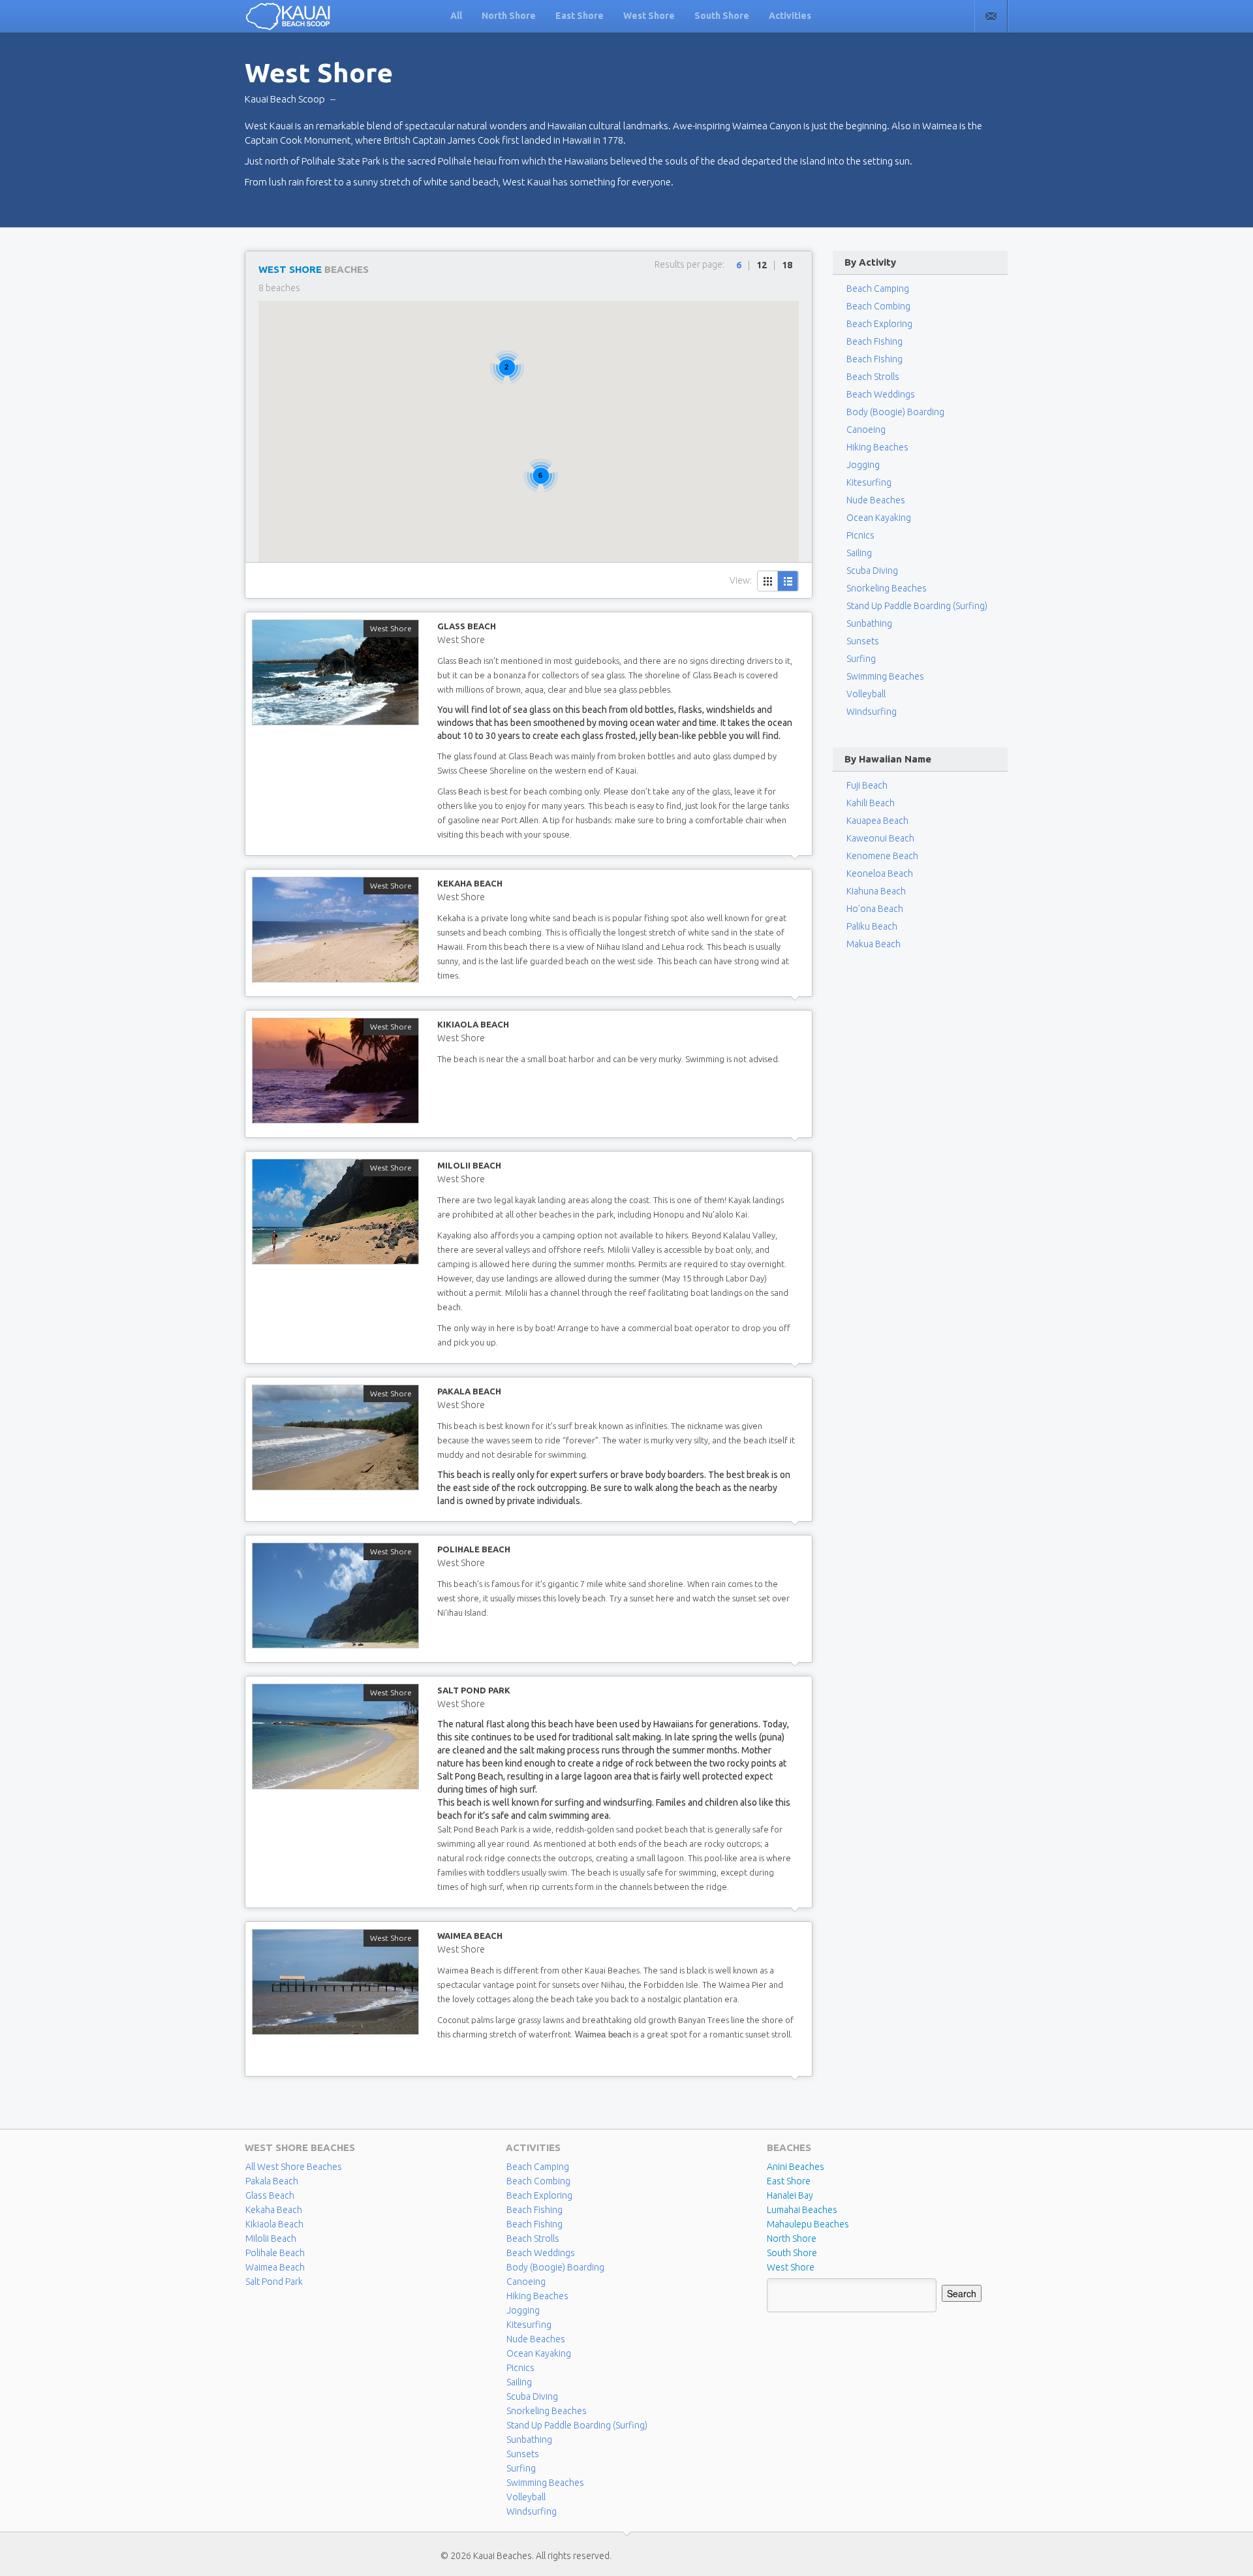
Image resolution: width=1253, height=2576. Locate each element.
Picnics (860, 535)
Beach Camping (538, 2167)
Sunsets (863, 641)
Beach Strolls (873, 377)
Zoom (335, 672)
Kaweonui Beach (880, 838)
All (456, 16)
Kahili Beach (871, 803)
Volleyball (866, 694)
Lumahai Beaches (802, 2210)
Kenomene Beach (882, 856)
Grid (768, 581)
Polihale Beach (474, 1549)
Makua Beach (874, 944)
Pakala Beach (469, 1391)
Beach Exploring (879, 324)
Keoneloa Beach (880, 873)
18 (787, 265)
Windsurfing (872, 712)
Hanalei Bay (790, 2195)
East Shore (580, 16)
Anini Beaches (796, 2167)
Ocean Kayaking (879, 518)
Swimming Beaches (885, 676)
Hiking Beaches (877, 447)
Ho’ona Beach (875, 909)
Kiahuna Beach (876, 891)
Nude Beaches (876, 500)
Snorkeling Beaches (887, 588)
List (788, 581)
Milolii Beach (469, 1165)
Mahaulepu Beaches (808, 2224)
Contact (991, 16)
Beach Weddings (881, 394)
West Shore (649, 16)
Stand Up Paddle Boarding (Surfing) (917, 606)
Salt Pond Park (474, 1690)
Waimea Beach (470, 1936)
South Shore (722, 16)
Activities (790, 16)
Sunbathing (869, 623)
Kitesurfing (869, 482)
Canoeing (866, 430)
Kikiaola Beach (473, 1024)
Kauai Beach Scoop (285, 99)
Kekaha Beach (470, 883)
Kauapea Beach (877, 821)
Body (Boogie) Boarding (895, 412)
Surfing (861, 659)
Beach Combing (878, 306)
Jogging (863, 465)
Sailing (859, 553)
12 (762, 265)
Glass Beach (467, 626)
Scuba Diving (872, 571)
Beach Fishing (874, 341)
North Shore (509, 16)
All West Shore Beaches (294, 2167)
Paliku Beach (872, 926)
